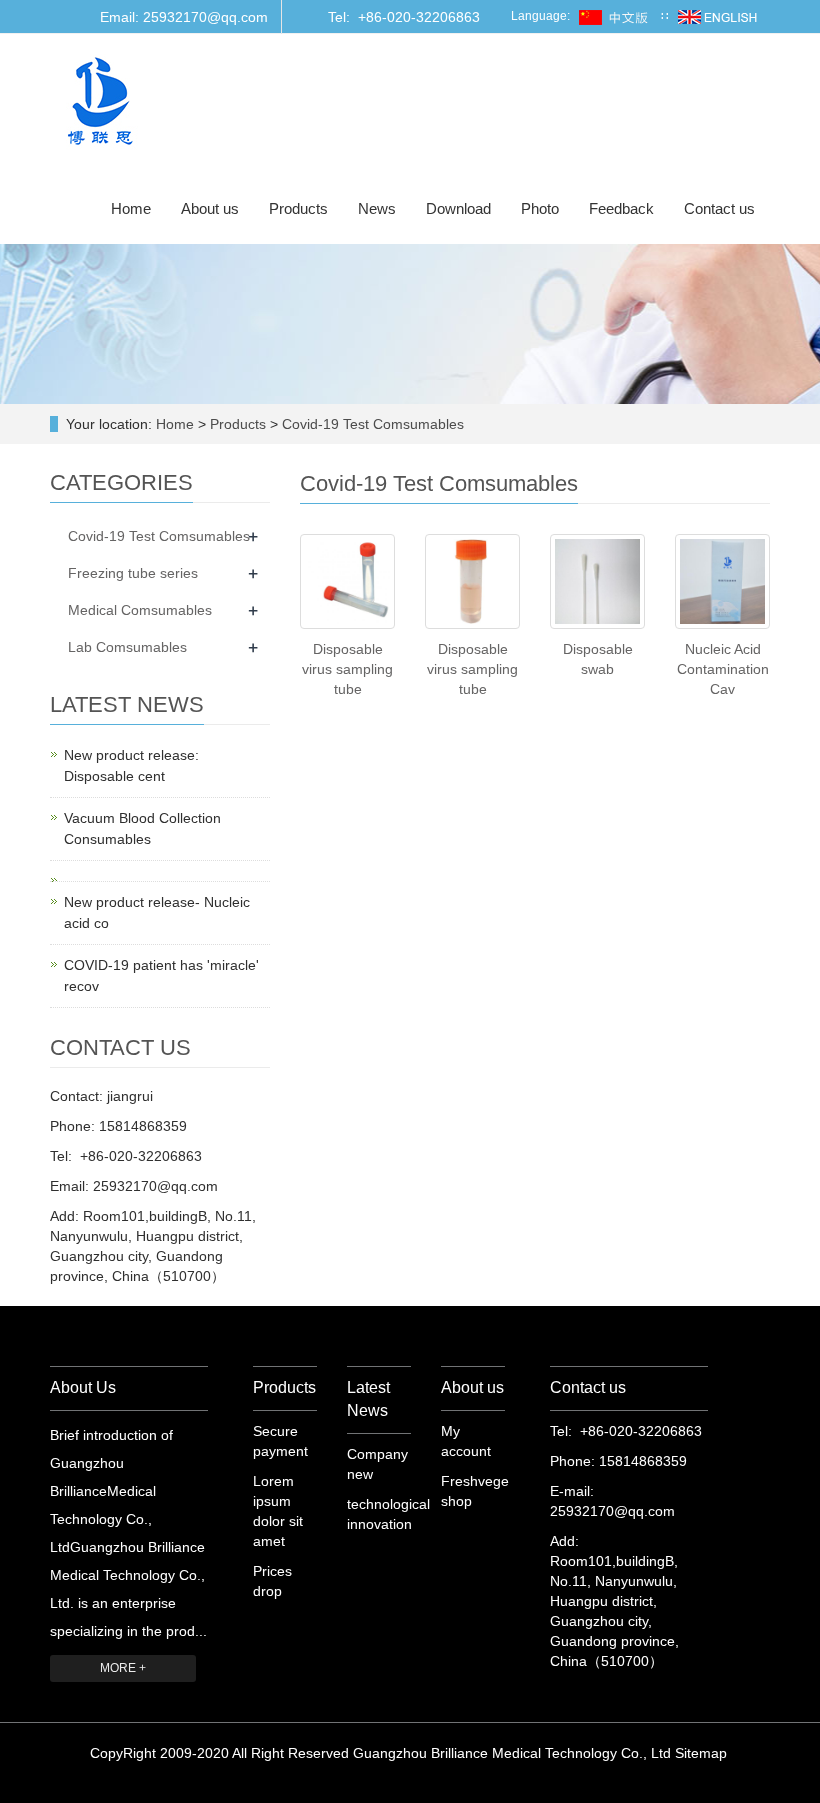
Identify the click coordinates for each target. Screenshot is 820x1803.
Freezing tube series (133, 573)
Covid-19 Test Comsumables (371, 424)
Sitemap (701, 1753)
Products (298, 208)
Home (131, 208)
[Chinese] (615, 16)
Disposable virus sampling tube (347, 669)
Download (458, 208)
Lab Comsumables (127, 647)
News (377, 208)
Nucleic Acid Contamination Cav (723, 669)
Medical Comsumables (140, 610)
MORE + (123, 1668)
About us (210, 208)
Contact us (719, 208)
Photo (540, 208)
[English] (717, 16)
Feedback (621, 208)
